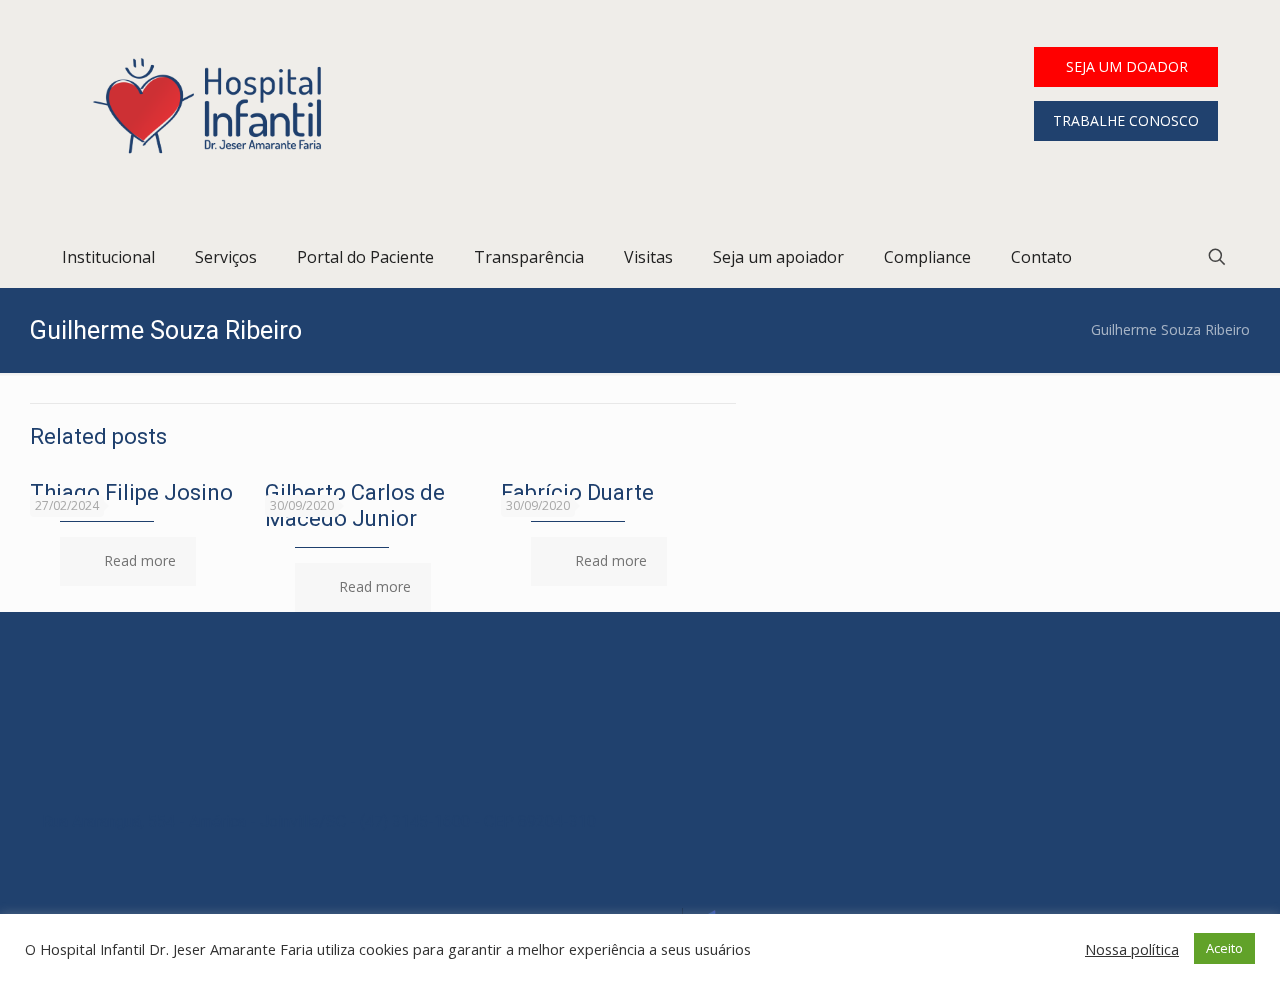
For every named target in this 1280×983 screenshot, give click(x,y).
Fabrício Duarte (577, 492)
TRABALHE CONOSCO (1126, 120)
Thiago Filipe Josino (131, 492)
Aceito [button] (1224, 948)
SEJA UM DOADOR (1127, 66)
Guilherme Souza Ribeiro (1170, 329)
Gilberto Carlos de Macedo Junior (355, 505)
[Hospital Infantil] (214, 108)
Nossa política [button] (1132, 949)
